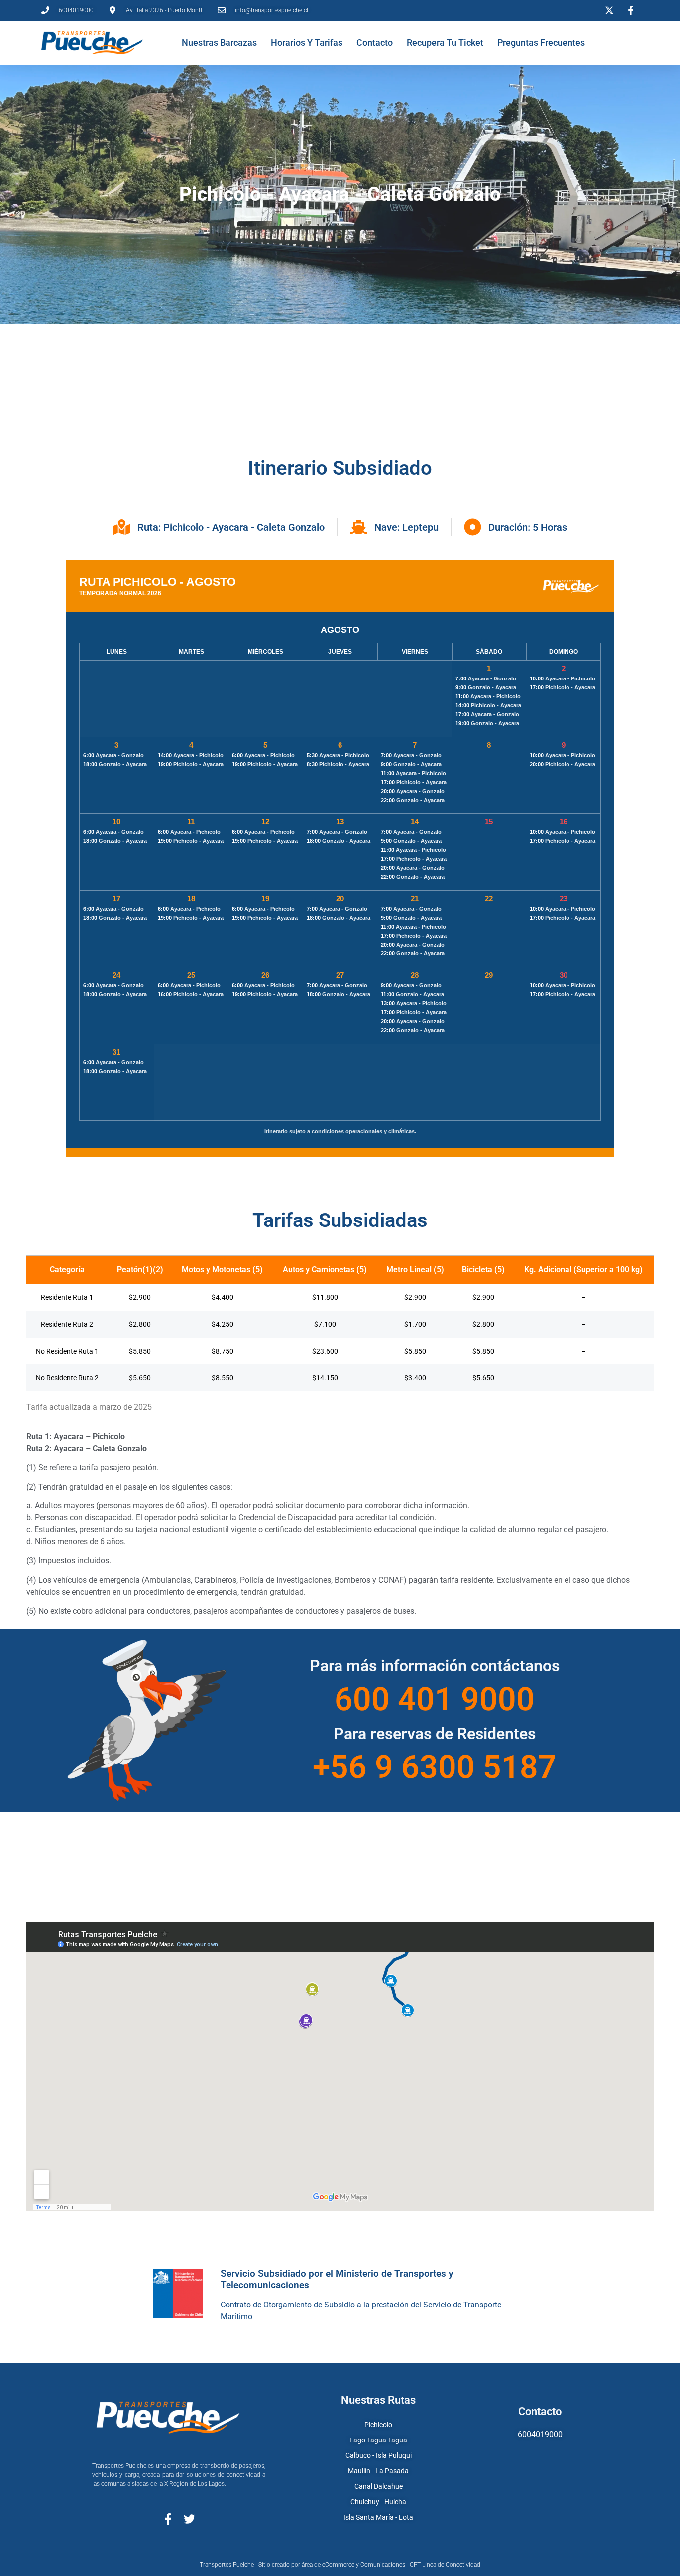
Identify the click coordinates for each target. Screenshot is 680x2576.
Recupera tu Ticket (445, 43)
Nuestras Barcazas (219, 43)
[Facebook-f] (168, 2519)
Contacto (375, 43)
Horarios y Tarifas (307, 43)
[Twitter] (189, 2519)
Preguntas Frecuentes (541, 43)
